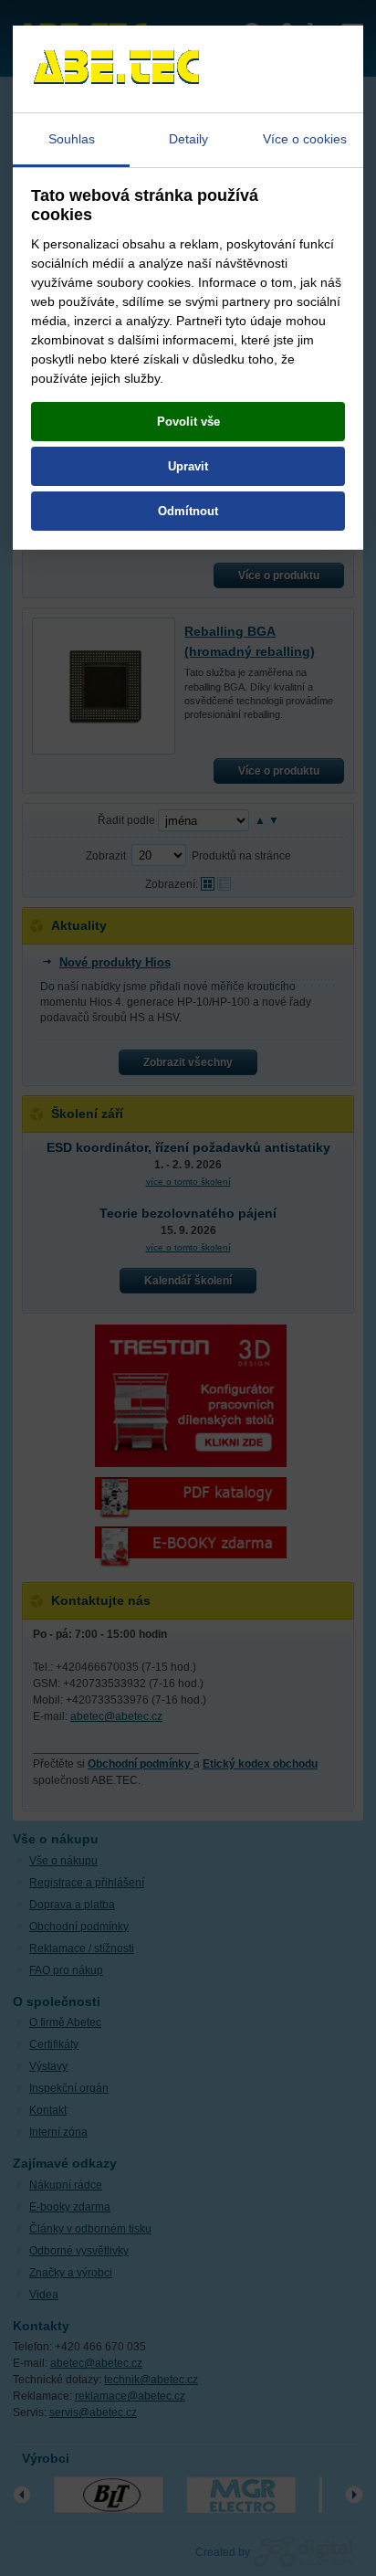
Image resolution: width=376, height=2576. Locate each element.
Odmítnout (188, 511)
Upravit (188, 466)
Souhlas (72, 139)
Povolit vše (188, 422)
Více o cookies (305, 139)
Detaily (188, 139)
